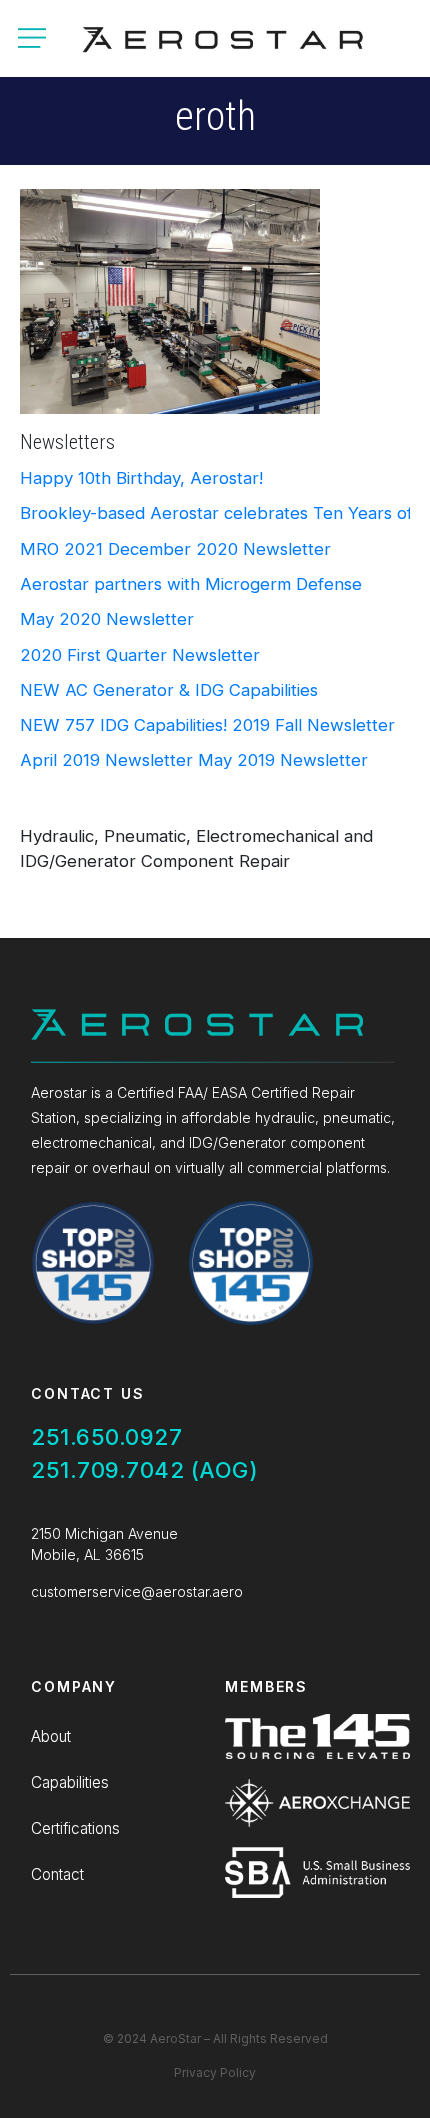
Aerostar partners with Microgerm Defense (191, 584)
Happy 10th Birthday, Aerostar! (141, 478)
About (51, 1736)
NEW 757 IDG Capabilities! (123, 725)
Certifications (75, 1828)
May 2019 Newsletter (283, 760)
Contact (57, 1874)
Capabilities (70, 1782)
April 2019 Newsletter (106, 760)
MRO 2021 (61, 549)
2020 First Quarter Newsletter (140, 655)
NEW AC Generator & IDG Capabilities (169, 690)
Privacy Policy (215, 2072)
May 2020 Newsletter (107, 619)
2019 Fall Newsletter (313, 725)
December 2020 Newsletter (219, 549)
